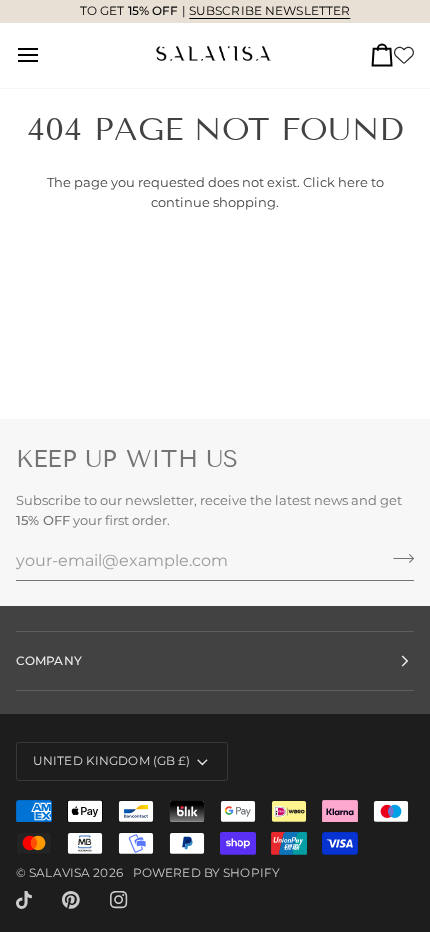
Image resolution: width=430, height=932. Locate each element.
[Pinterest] (71, 900)
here (353, 182)
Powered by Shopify (206, 872)
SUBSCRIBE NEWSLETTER (269, 10)
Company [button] (49, 660)
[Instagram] (119, 900)
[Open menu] (46, 55)
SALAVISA (59, 872)
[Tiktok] (24, 900)
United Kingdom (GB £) (112, 760)
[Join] (397, 558)
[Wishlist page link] (404, 55)
